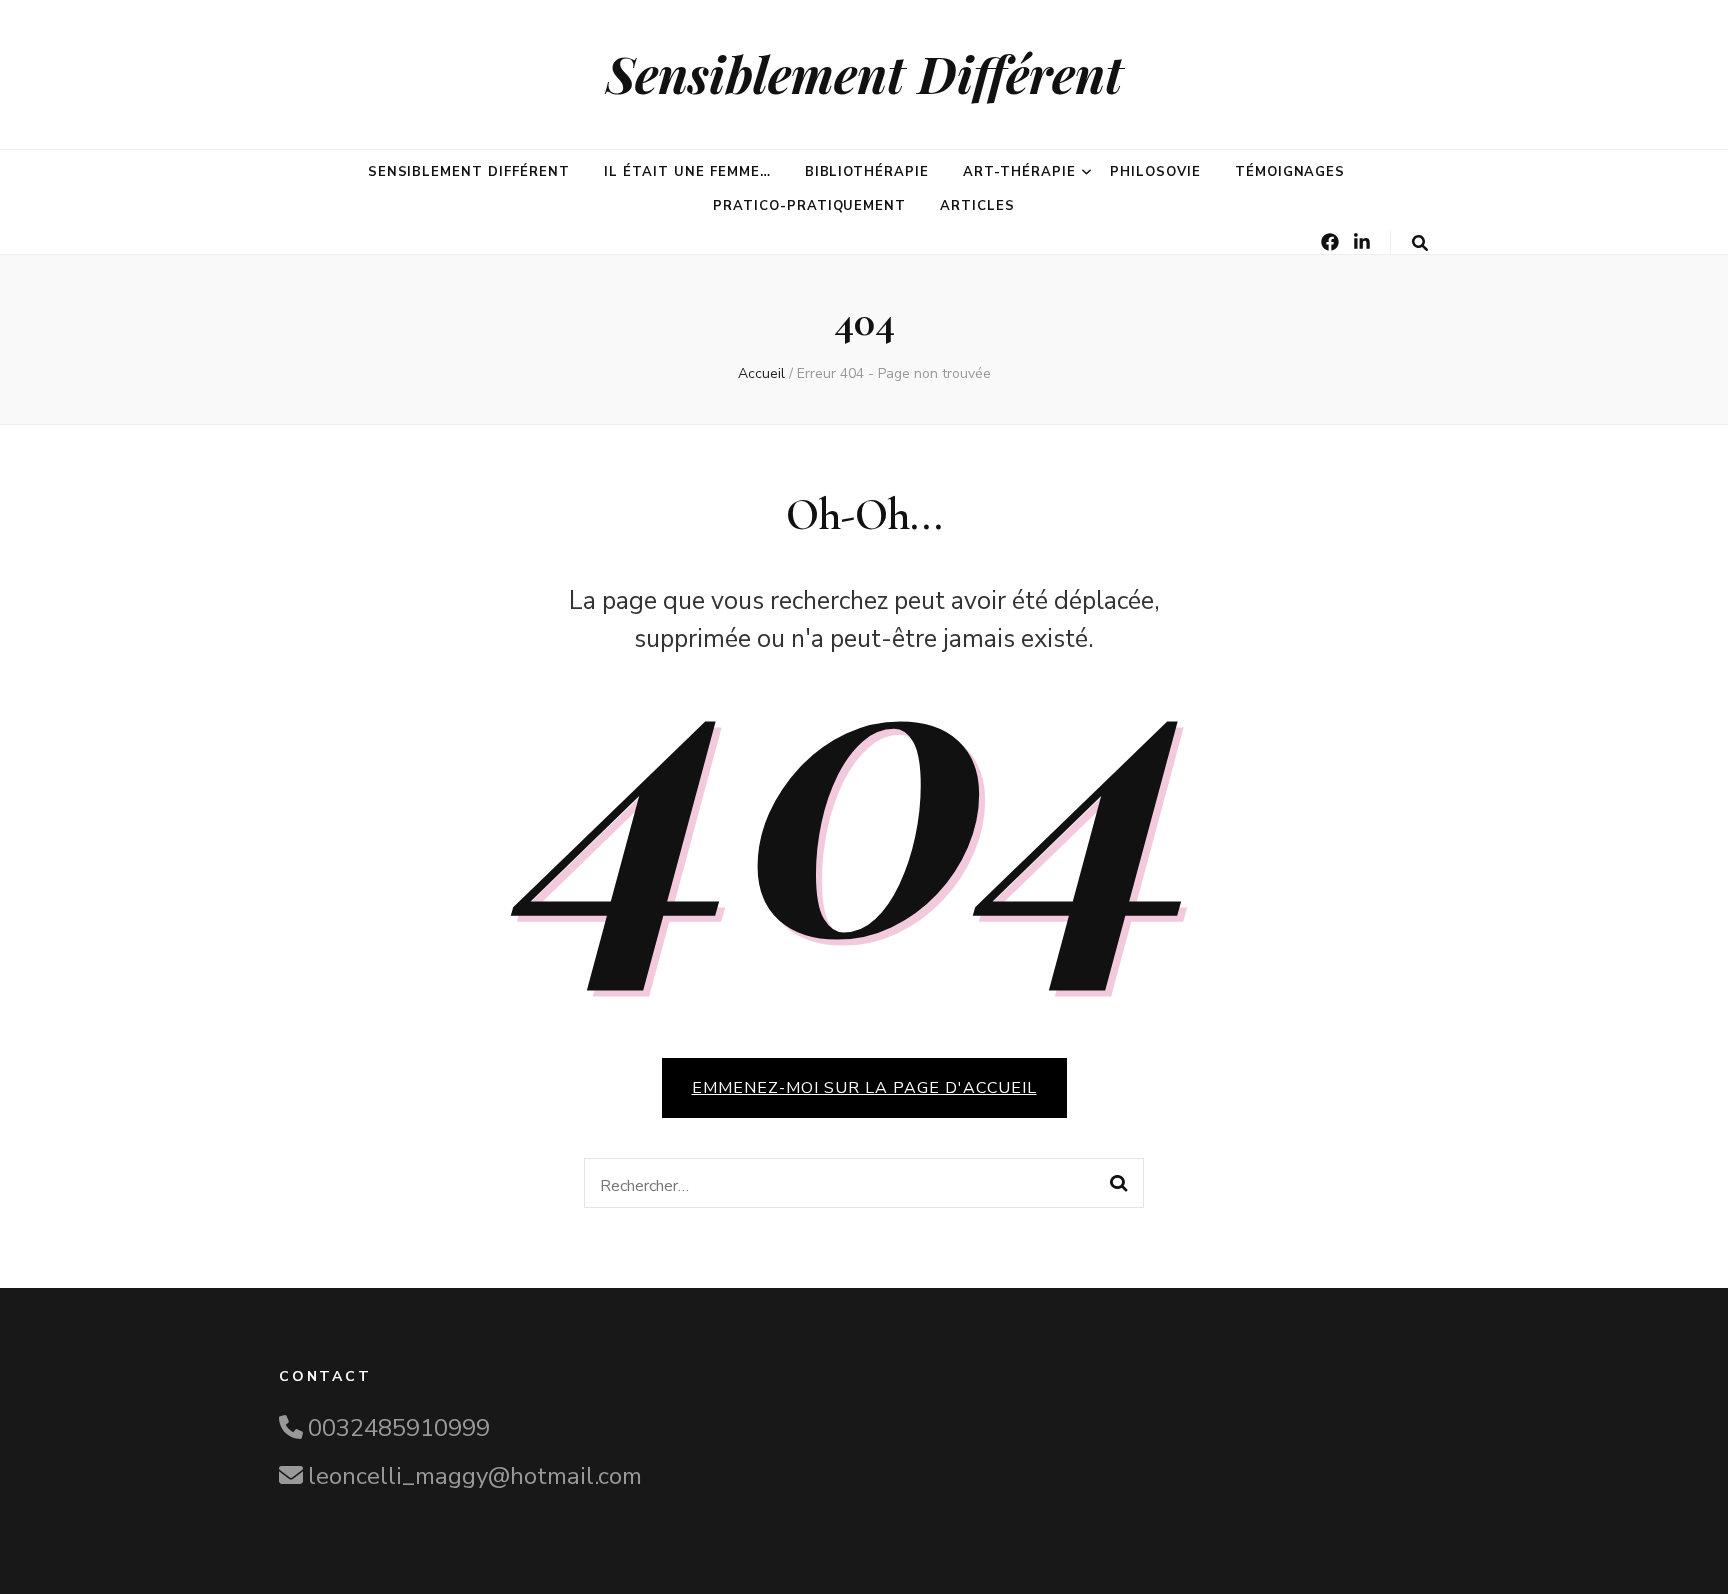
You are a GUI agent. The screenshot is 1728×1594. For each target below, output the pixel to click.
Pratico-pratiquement (810, 206)
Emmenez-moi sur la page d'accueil (864, 1088)
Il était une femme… (687, 172)
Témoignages (1290, 172)
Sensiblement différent (469, 172)
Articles (977, 206)
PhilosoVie (1155, 172)
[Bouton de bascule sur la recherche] (1420, 243)
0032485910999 (399, 1428)
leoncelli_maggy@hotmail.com (475, 1476)
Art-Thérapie (1019, 172)
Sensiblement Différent (864, 73)
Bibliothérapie (867, 172)
